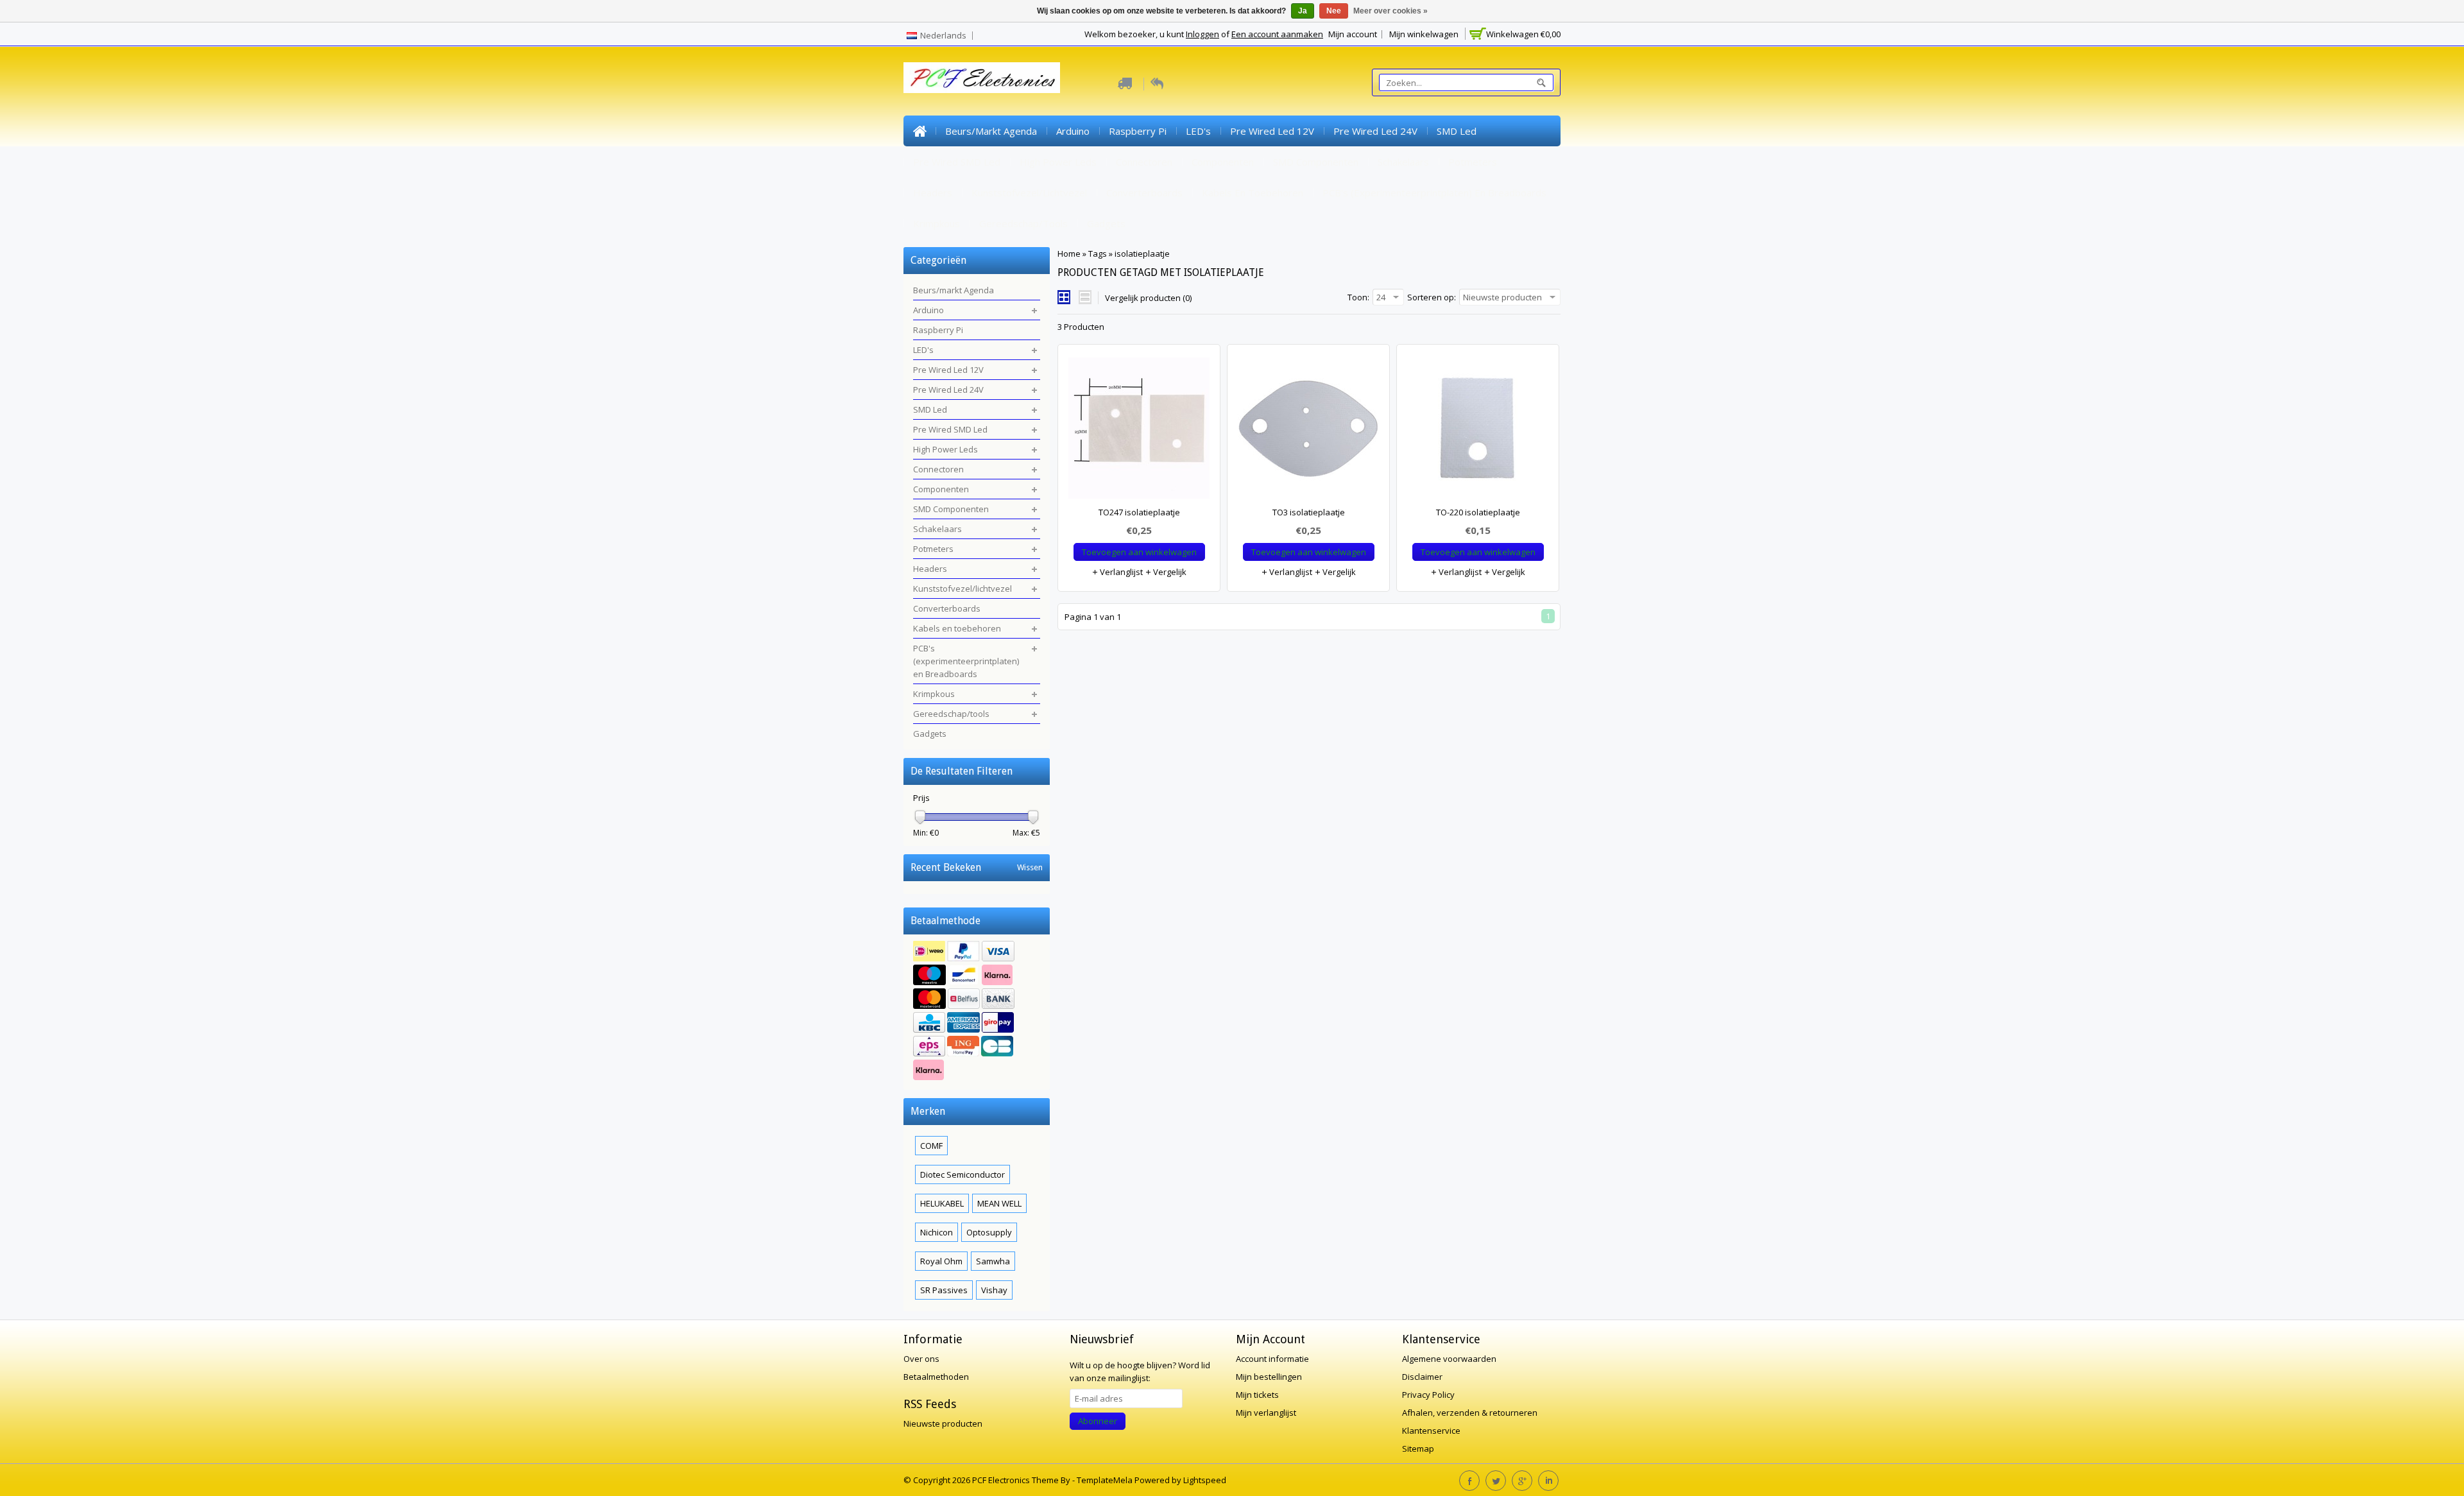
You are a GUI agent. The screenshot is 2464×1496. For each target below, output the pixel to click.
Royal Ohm (941, 1261)
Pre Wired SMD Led (957, 162)
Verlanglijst (1120, 572)
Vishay (994, 1290)
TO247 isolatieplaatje (1139, 512)
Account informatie (1272, 1359)
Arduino (1073, 131)
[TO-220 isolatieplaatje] (1478, 431)
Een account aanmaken (1277, 34)
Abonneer (1098, 1421)
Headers (933, 193)
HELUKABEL (942, 1203)
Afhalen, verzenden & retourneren (1470, 1413)
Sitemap (1418, 1449)
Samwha (993, 1261)
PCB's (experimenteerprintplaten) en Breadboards (1434, 193)
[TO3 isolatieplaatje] (1308, 431)
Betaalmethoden (936, 1377)
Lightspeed (1205, 1480)
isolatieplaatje (1142, 254)
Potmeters (1473, 162)
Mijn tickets (1257, 1395)
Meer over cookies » (1390, 11)
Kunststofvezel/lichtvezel (1029, 193)
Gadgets (1106, 223)
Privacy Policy (1428, 1395)
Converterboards (1144, 193)
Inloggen (1202, 34)
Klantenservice (1431, 1431)
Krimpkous (937, 223)
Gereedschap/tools (1023, 223)
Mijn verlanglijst (1266, 1413)
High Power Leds (1058, 162)
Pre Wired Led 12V (1272, 131)
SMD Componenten (1316, 162)
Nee (1334, 11)
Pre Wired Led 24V (1375, 131)
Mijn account (1353, 34)
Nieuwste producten (943, 1423)
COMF (931, 1146)
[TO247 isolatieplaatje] (1139, 431)
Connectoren (1144, 162)
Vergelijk (1169, 572)
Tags (1098, 254)
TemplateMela (1106, 1480)
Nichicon (937, 1232)
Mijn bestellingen (1269, 1377)
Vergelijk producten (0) (1148, 298)
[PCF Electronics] (982, 78)
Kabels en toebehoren (1253, 193)
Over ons (921, 1359)
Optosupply (989, 1232)
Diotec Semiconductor (963, 1174)
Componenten (1223, 162)
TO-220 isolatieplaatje (1478, 512)
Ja (1303, 11)
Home (920, 131)
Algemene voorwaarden (1449, 1359)
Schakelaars (1403, 162)
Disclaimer (1422, 1377)
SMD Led (1457, 131)
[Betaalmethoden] (977, 1012)
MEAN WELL (999, 1203)
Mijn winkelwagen (1424, 34)
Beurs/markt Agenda (991, 131)
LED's (1198, 131)
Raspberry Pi (1138, 131)
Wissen (1030, 867)
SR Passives (944, 1290)
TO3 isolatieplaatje (1309, 512)
